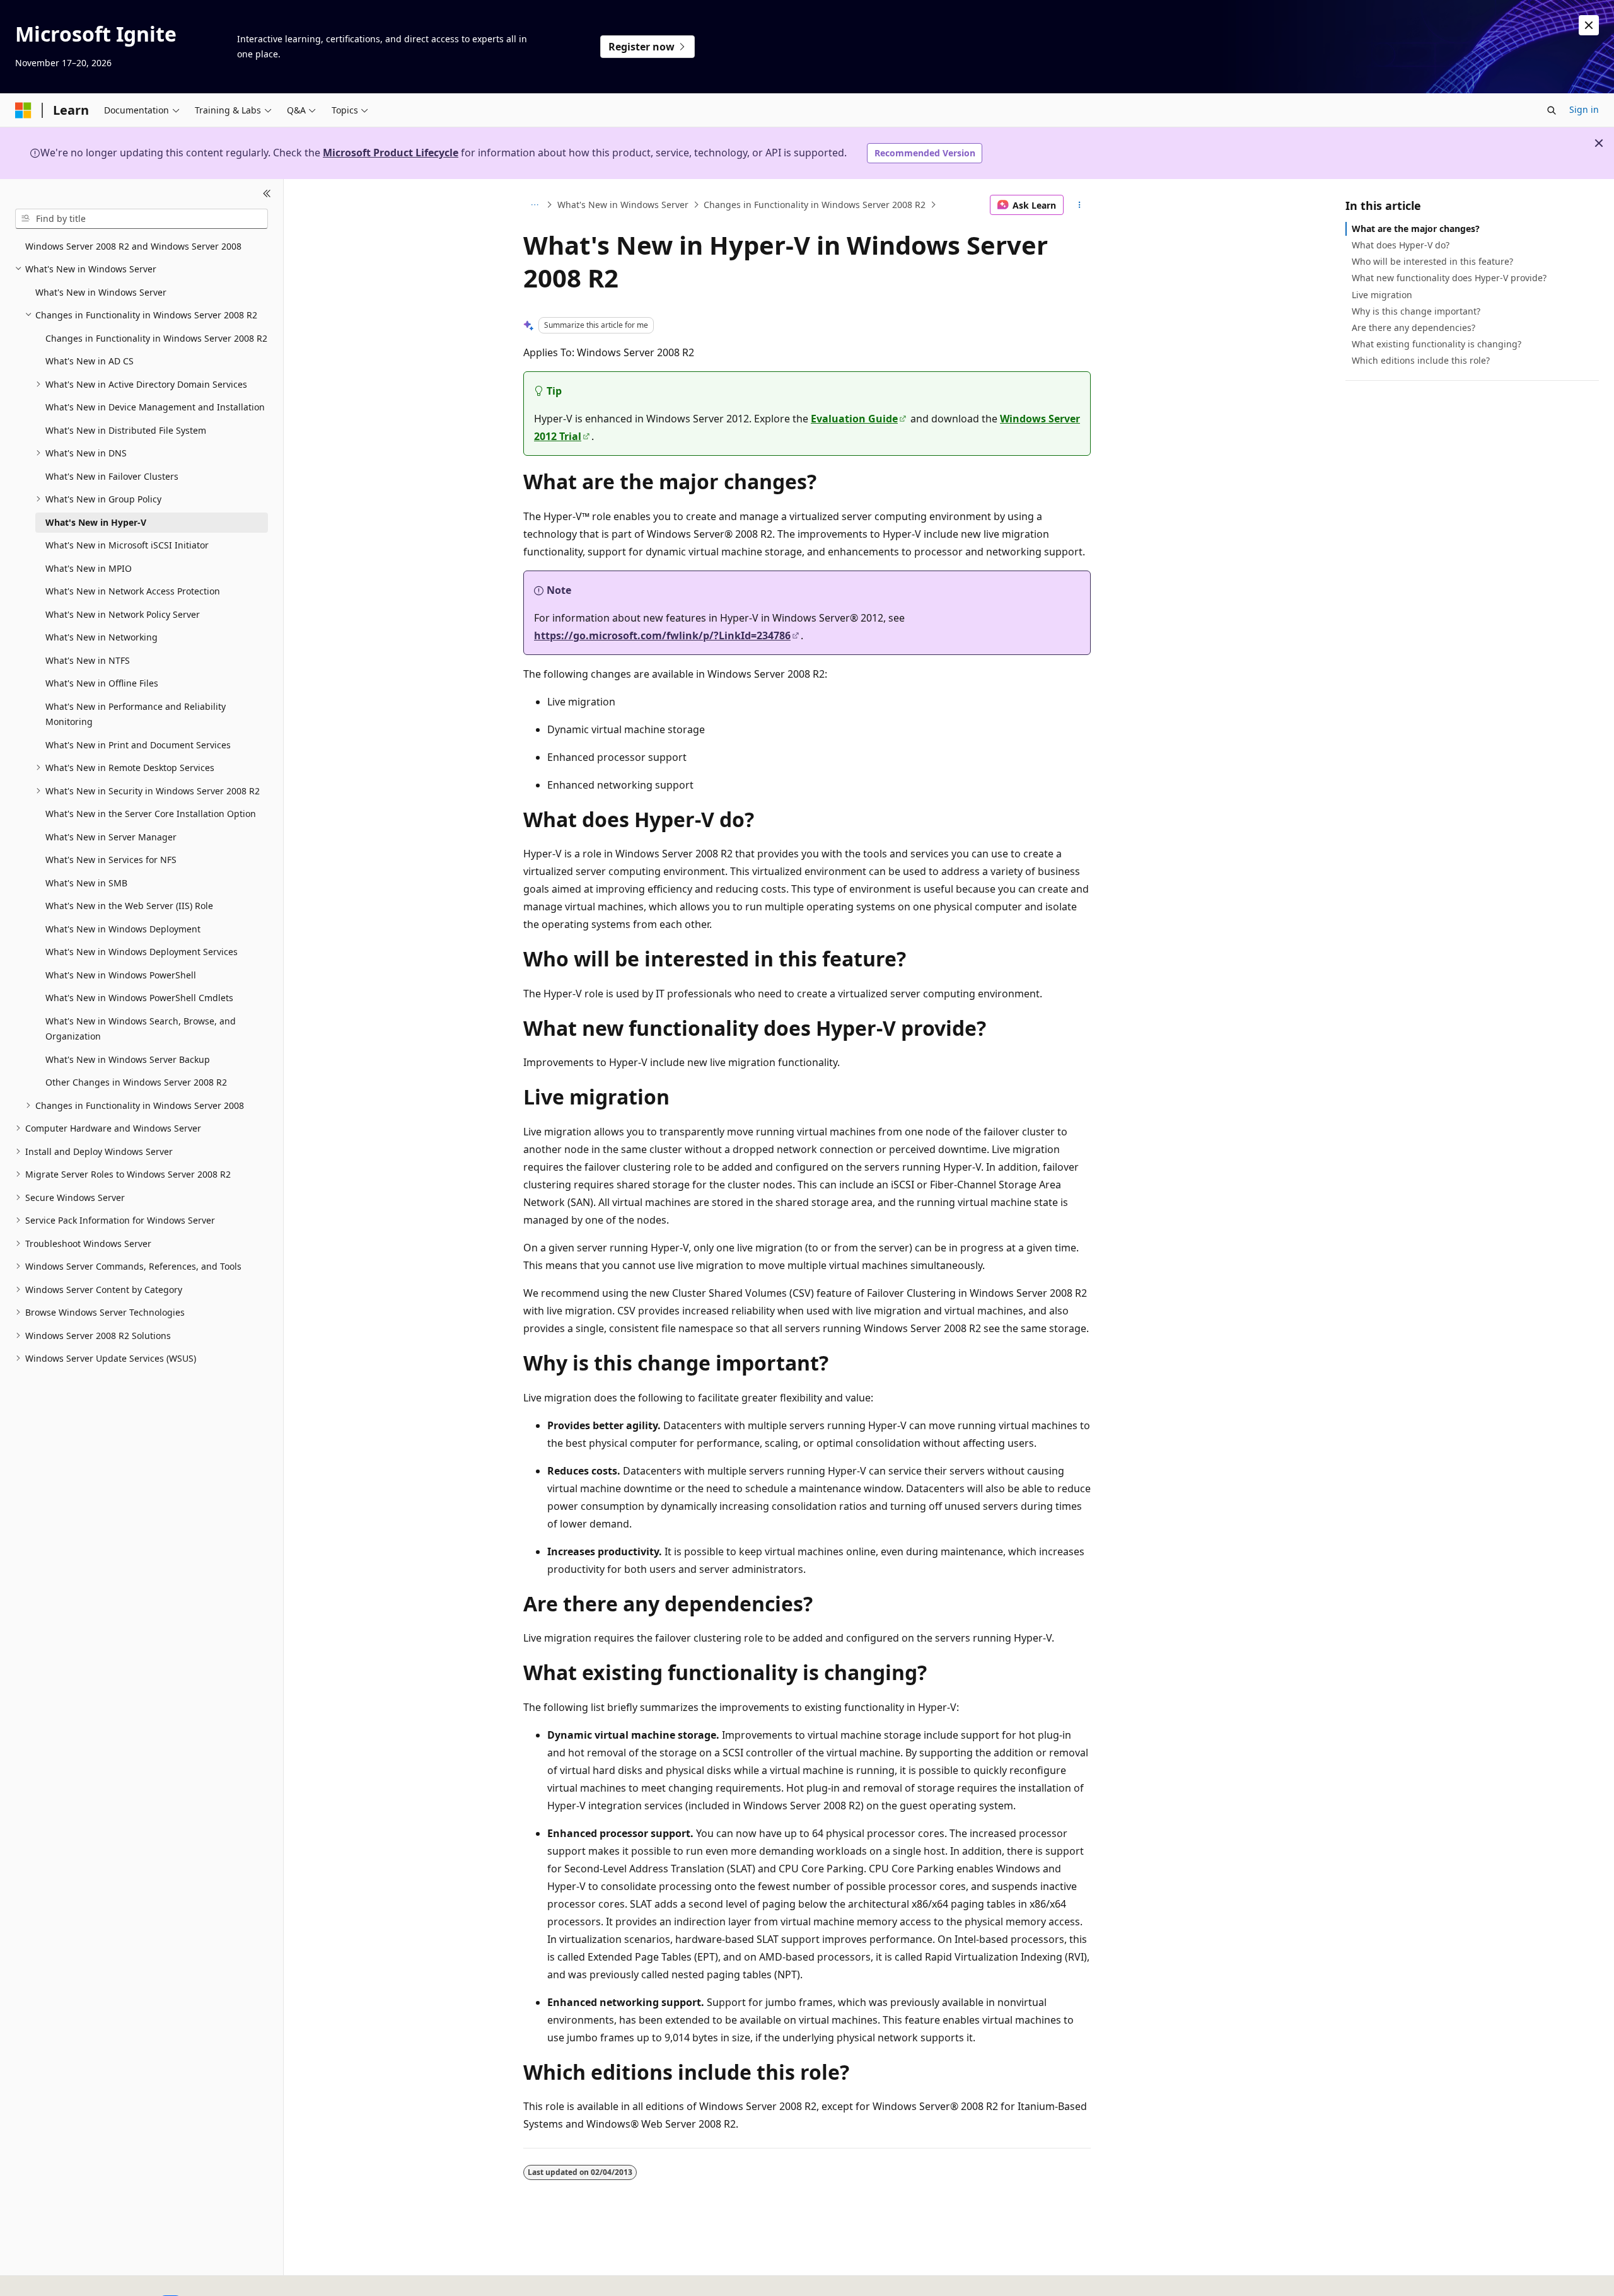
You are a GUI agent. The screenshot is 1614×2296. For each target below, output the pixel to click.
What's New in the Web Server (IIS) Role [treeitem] (129, 906)
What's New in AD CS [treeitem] (90, 361)
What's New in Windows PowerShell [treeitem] (121, 975)
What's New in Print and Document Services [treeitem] (138, 745)
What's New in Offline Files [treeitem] (102, 683)
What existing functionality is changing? (1437, 344)
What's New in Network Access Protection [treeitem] (133, 591)
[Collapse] (267, 194)
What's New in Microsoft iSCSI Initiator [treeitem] (127, 545)
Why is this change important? (1416, 311)
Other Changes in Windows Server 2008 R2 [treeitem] (136, 1082)
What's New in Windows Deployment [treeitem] (123, 929)
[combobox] (142, 219)
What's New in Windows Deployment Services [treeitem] (142, 952)
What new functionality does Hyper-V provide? (1449, 278)
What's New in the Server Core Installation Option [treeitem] (151, 814)
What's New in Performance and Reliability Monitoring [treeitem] (136, 714)
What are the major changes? (1416, 229)
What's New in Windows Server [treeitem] (101, 292)
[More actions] (1080, 205)
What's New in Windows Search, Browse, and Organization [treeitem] (141, 1029)
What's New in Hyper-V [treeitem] (96, 522)
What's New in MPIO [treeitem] (89, 568)
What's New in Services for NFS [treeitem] (111, 860)
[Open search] (1552, 110)
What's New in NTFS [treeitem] (88, 660)
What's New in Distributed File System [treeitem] (126, 430)
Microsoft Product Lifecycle (391, 153)
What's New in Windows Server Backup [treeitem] (128, 1059)
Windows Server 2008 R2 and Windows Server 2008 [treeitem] (133, 246)
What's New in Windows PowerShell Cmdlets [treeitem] (139, 998)
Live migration (1382, 295)
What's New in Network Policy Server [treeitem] (123, 614)
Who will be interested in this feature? (1432, 261)
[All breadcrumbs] (534, 205)
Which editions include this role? (1421, 360)
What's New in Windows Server (623, 205)
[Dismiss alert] (1589, 25)
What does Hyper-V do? (1401, 245)
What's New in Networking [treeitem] (102, 637)
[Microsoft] (23, 110)
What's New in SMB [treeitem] (86, 883)
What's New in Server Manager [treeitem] (111, 837)
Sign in (1584, 109)
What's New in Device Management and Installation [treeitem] (155, 407)
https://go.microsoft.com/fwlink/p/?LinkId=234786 (662, 635)
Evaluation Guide (854, 419)
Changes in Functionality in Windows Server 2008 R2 (815, 205)
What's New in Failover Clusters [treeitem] (112, 476)
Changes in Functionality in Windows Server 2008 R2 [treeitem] (156, 338)
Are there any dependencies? (1414, 328)
